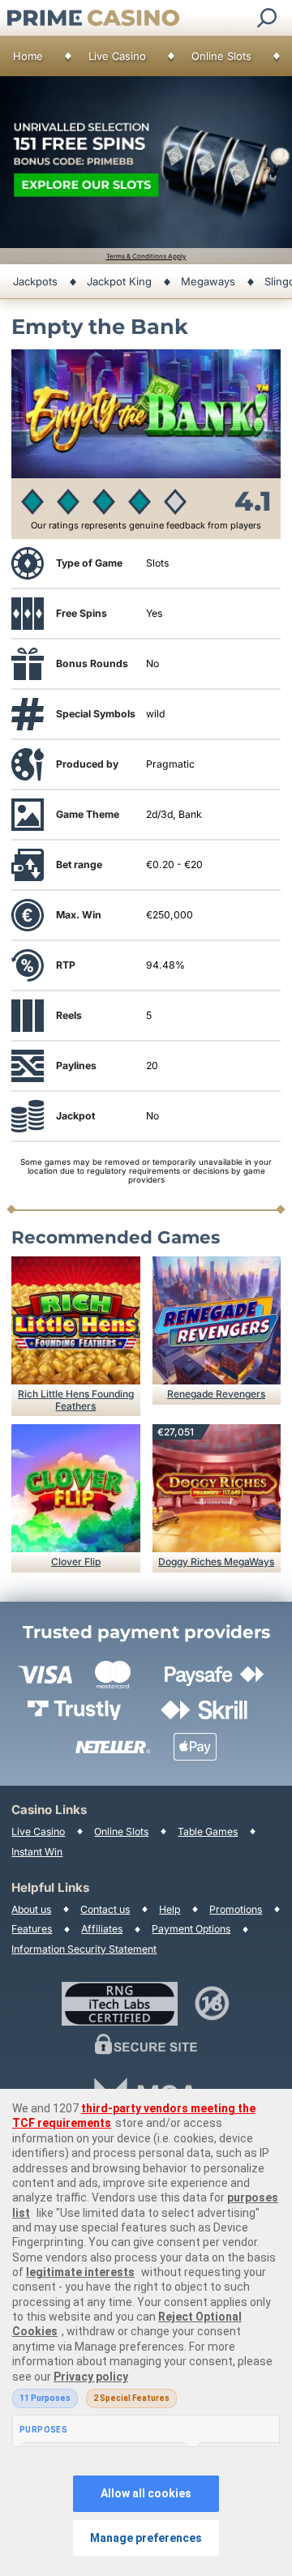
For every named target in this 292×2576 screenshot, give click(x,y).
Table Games (208, 1831)
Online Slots (221, 56)
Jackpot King (119, 281)
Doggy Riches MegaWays (216, 1562)
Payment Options (191, 1929)
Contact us (105, 1909)
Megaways (208, 281)
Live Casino (117, 56)
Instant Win (37, 1852)
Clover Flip (76, 1562)
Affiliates (102, 1929)
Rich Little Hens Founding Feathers (76, 1399)
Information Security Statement (84, 1949)
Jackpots (35, 281)
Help (170, 1909)
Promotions (236, 1909)
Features (32, 1929)
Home (28, 56)
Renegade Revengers (216, 1394)
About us (31, 1909)
